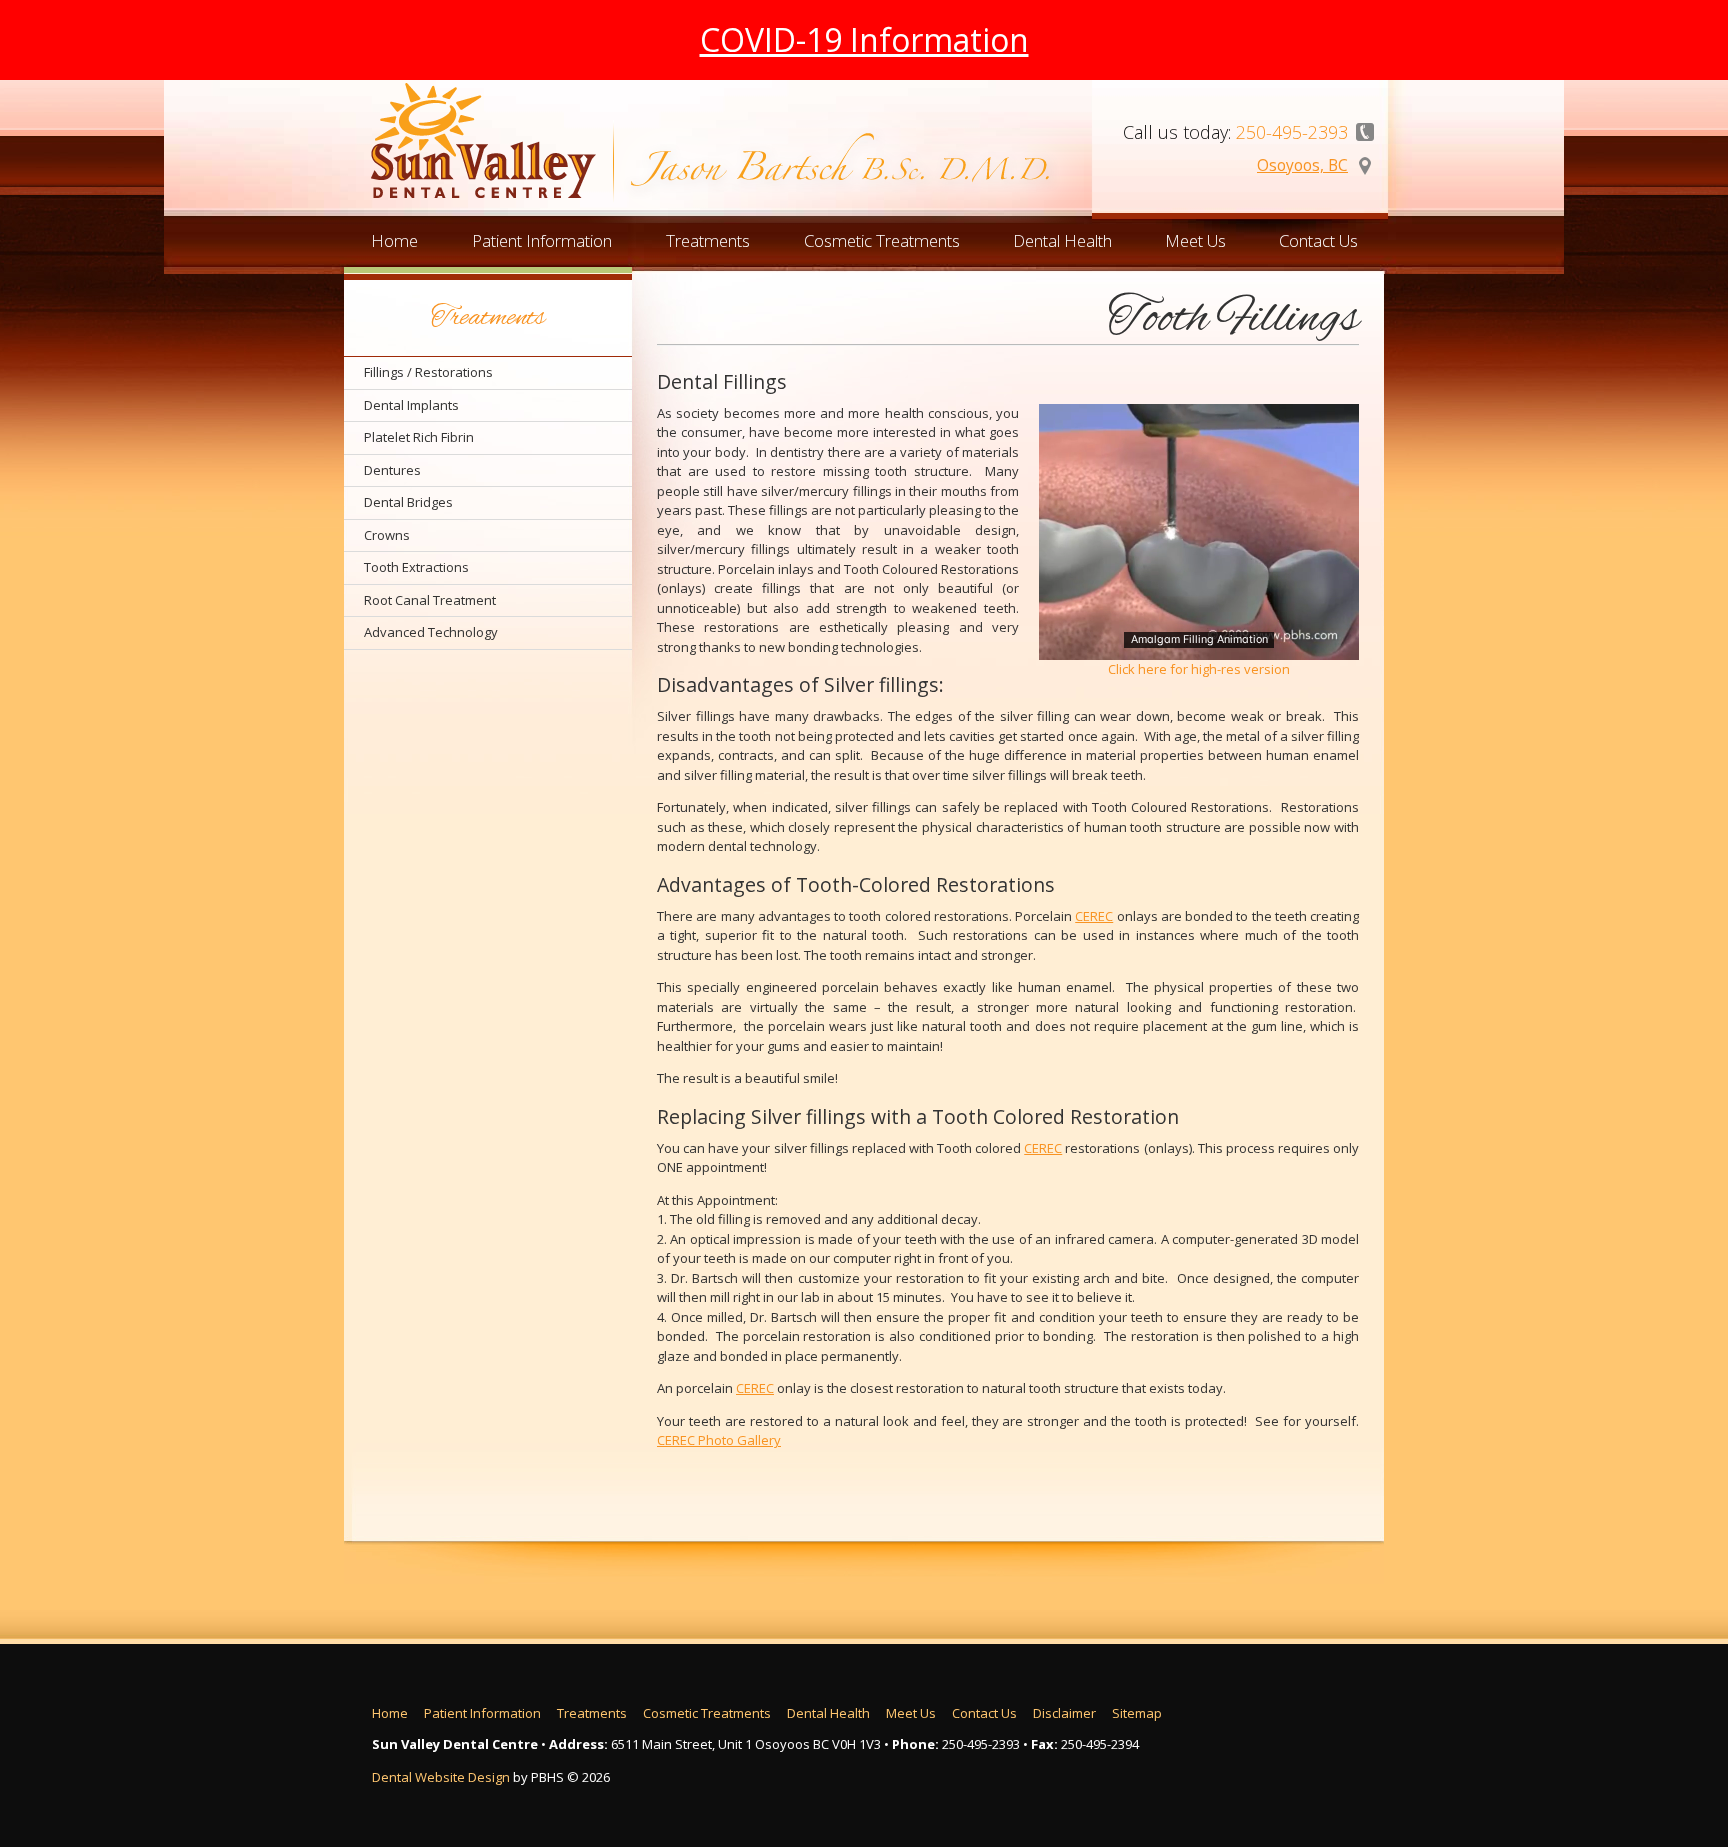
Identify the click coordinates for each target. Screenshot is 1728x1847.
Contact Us (1318, 240)
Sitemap (1137, 1713)
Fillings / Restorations (428, 372)
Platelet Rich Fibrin (419, 437)
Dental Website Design (441, 1777)
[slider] (1198, 644)
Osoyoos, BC (1302, 165)
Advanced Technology (431, 632)
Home (394, 240)
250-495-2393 (981, 1744)
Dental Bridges (408, 502)
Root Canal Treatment (430, 600)
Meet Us (1195, 240)
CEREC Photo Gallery (719, 1440)
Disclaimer (1064, 1713)
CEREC (1094, 916)
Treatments (708, 240)
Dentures (392, 470)
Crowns (387, 535)
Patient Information (542, 240)
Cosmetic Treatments (882, 240)
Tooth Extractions (416, 567)
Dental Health (1062, 240)
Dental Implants (411, 405)
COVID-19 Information (864, 39)
